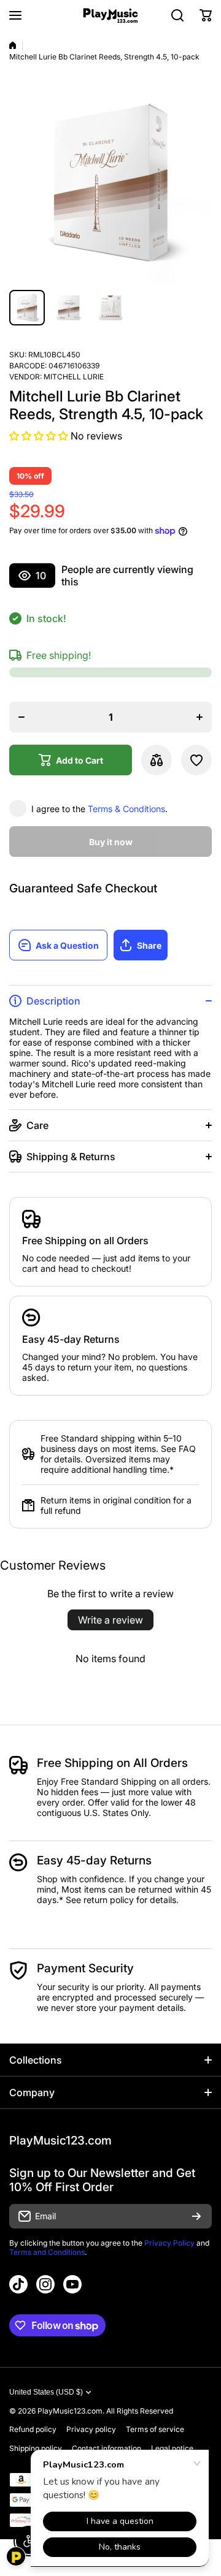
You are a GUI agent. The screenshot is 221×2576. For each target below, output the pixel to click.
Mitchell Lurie (74, 377)
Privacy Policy (169, 2243)
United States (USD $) (46, 2392)
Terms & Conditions (126, 809)
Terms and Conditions (47, 2252)
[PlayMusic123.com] (110, 16)
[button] (206, 15)
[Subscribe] (196, 2216)
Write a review (110, 1620)
